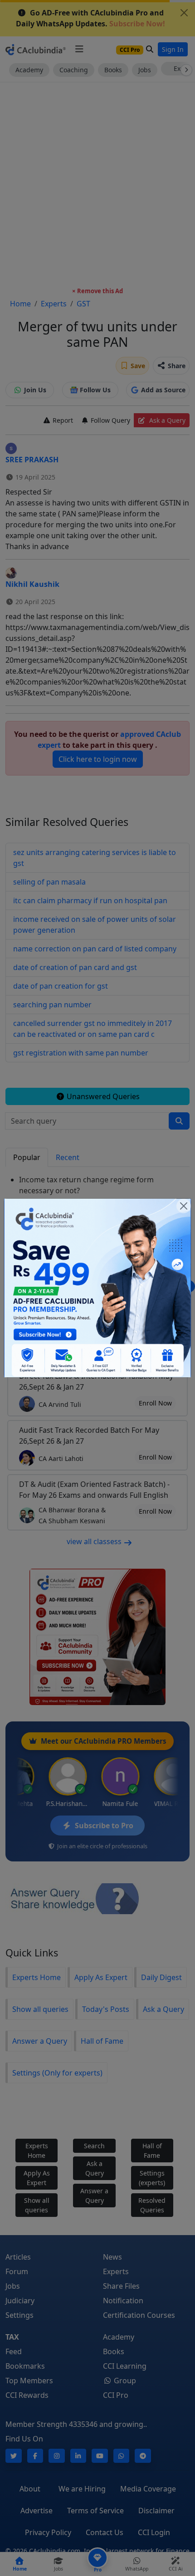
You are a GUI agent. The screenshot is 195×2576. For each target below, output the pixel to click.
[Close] (184, 1206)
